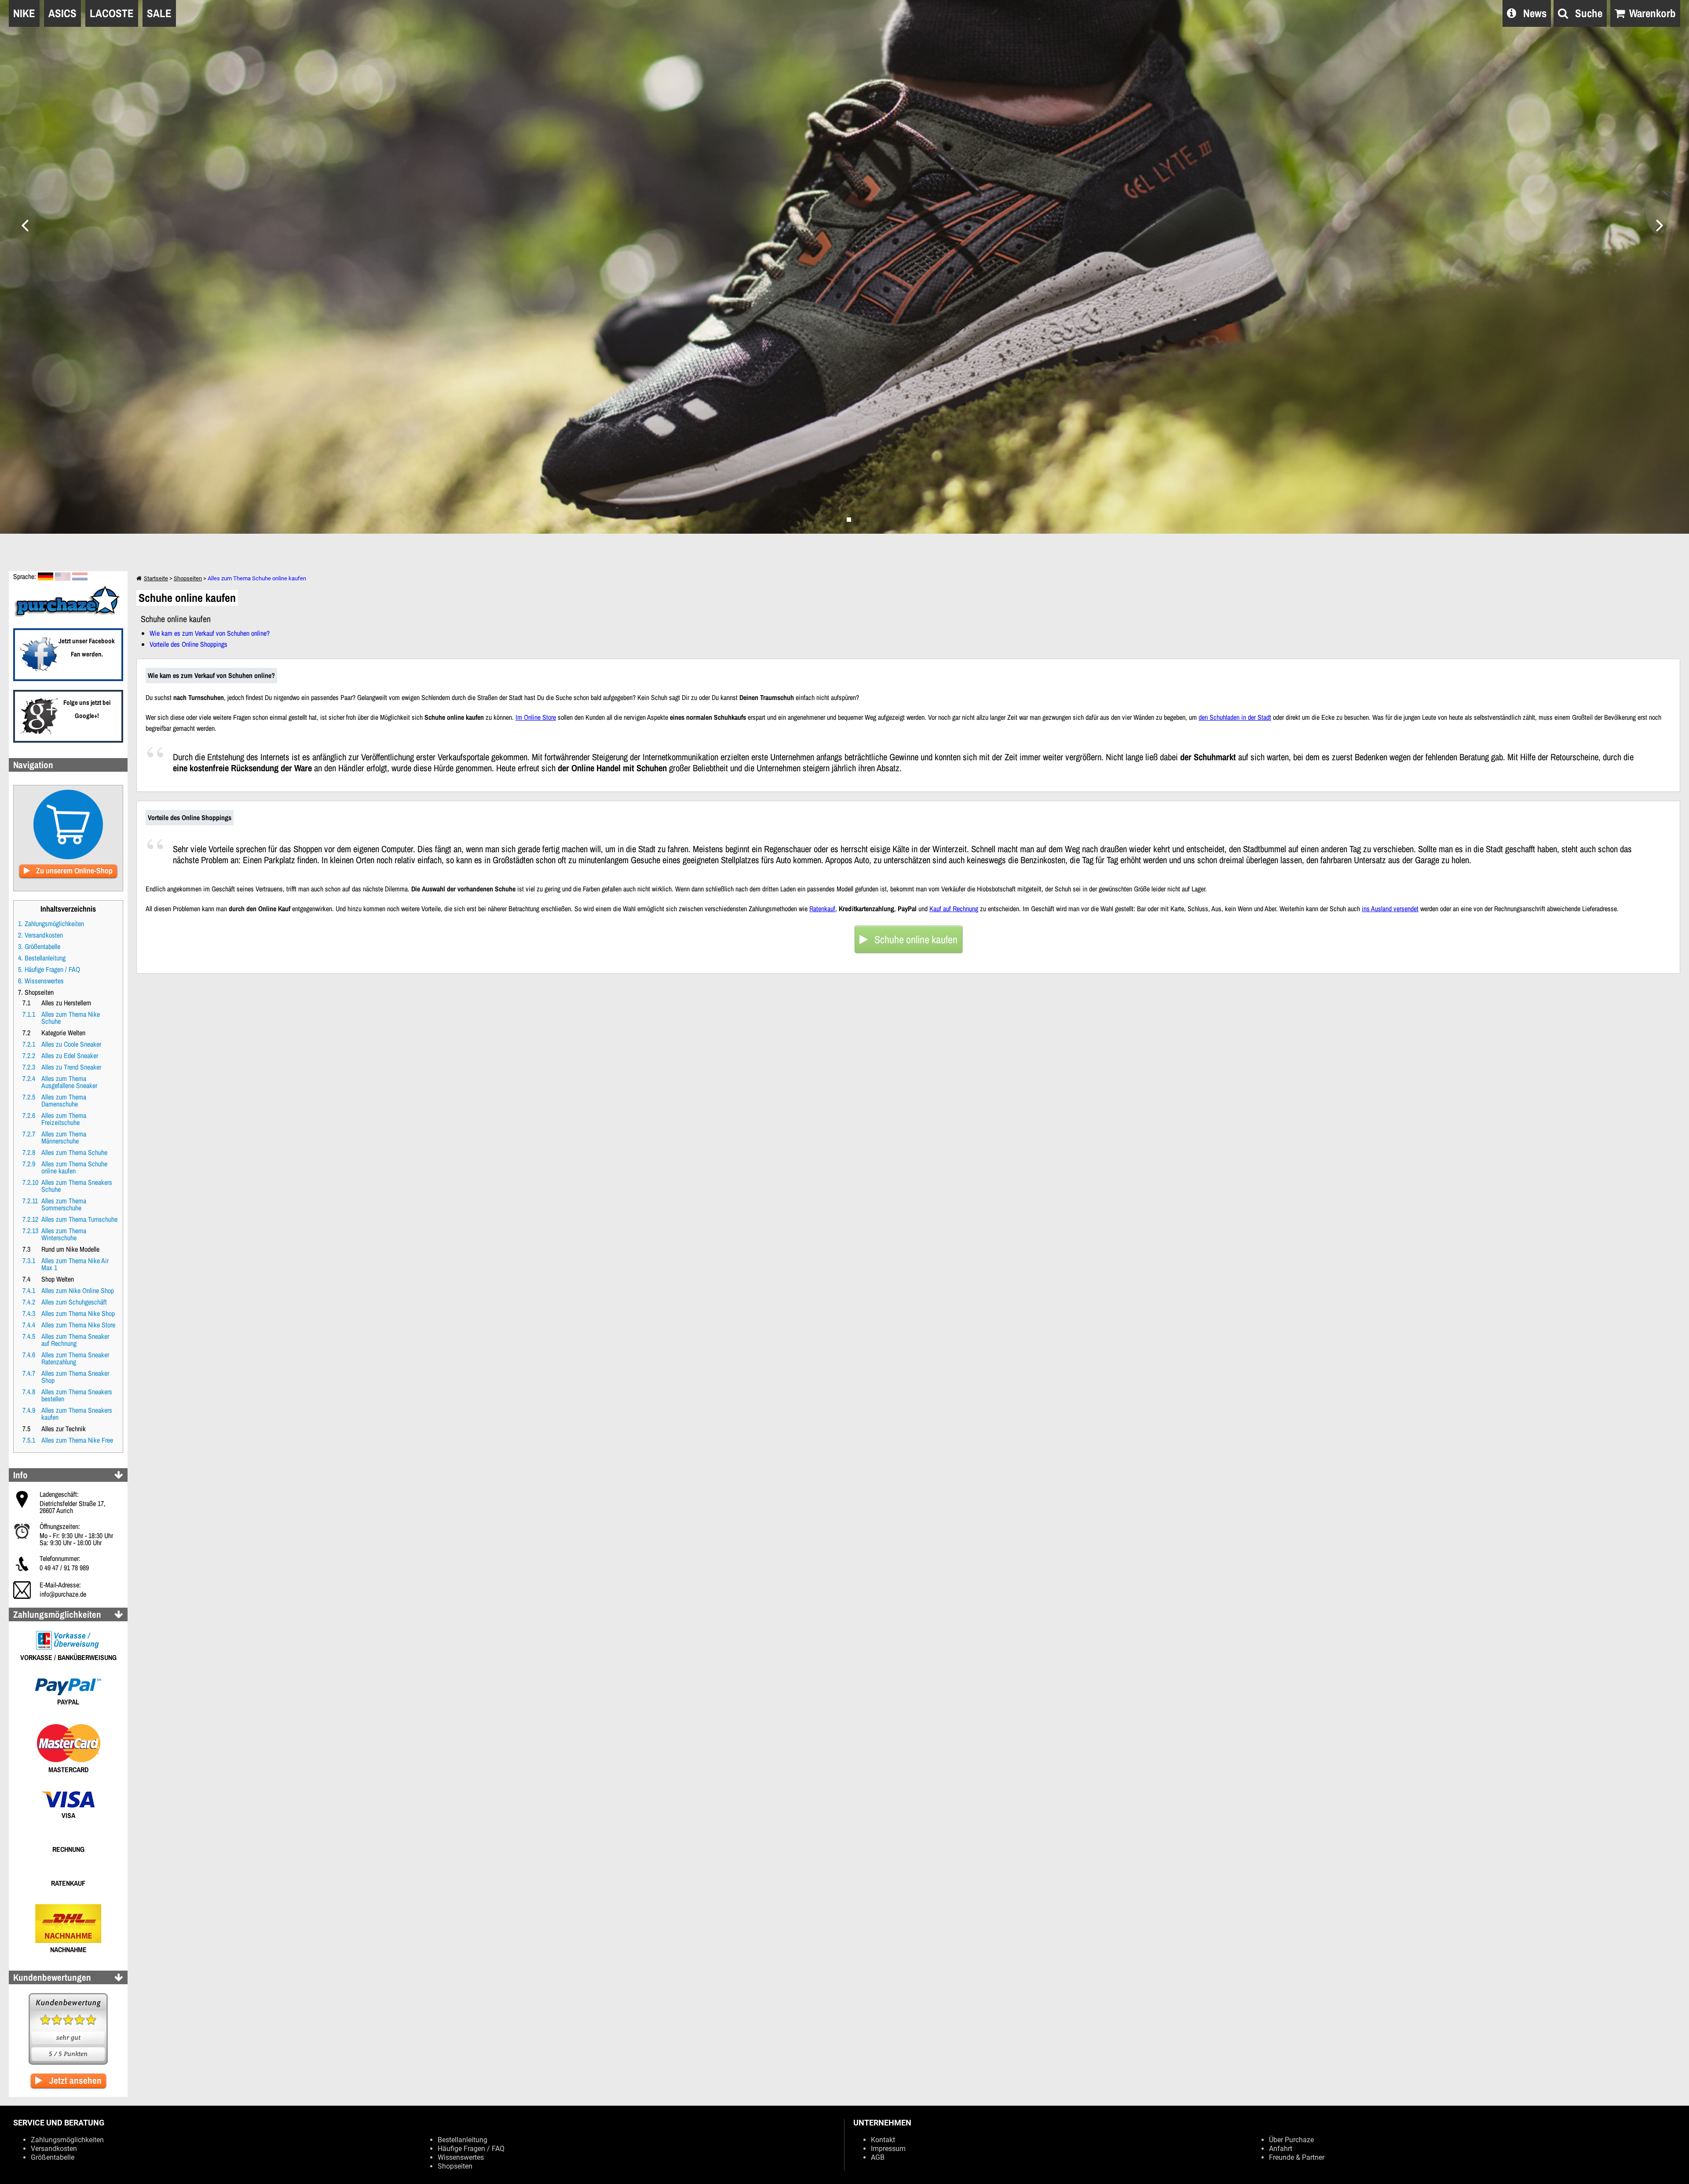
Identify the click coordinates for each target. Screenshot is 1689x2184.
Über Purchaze (1291, 2140)
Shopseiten (188, 578)
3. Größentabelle (39, 946)
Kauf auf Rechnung (954, 909)
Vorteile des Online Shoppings (188, 644)
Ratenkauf (822, 909)
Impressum (888, 2149)
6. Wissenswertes (41, 981)
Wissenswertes (461, 2157)
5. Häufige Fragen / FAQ (49, 969)
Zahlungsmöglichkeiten (67, 2140)
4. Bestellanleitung (42, 958)
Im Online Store (536, 717)
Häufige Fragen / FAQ (471, 2149)
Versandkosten (54, 2149)
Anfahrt (1281, 2149)
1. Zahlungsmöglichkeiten (51, 923)
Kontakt (883, 2140)
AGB (878, 2157)
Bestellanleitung (462, 2140)
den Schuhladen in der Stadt (1235, 717)
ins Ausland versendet (1390, 909)
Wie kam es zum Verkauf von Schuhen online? (210, 633)
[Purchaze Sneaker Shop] (68, 616)
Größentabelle (53, 2157)
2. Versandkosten (40, 935)
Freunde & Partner (1297, 2157)
